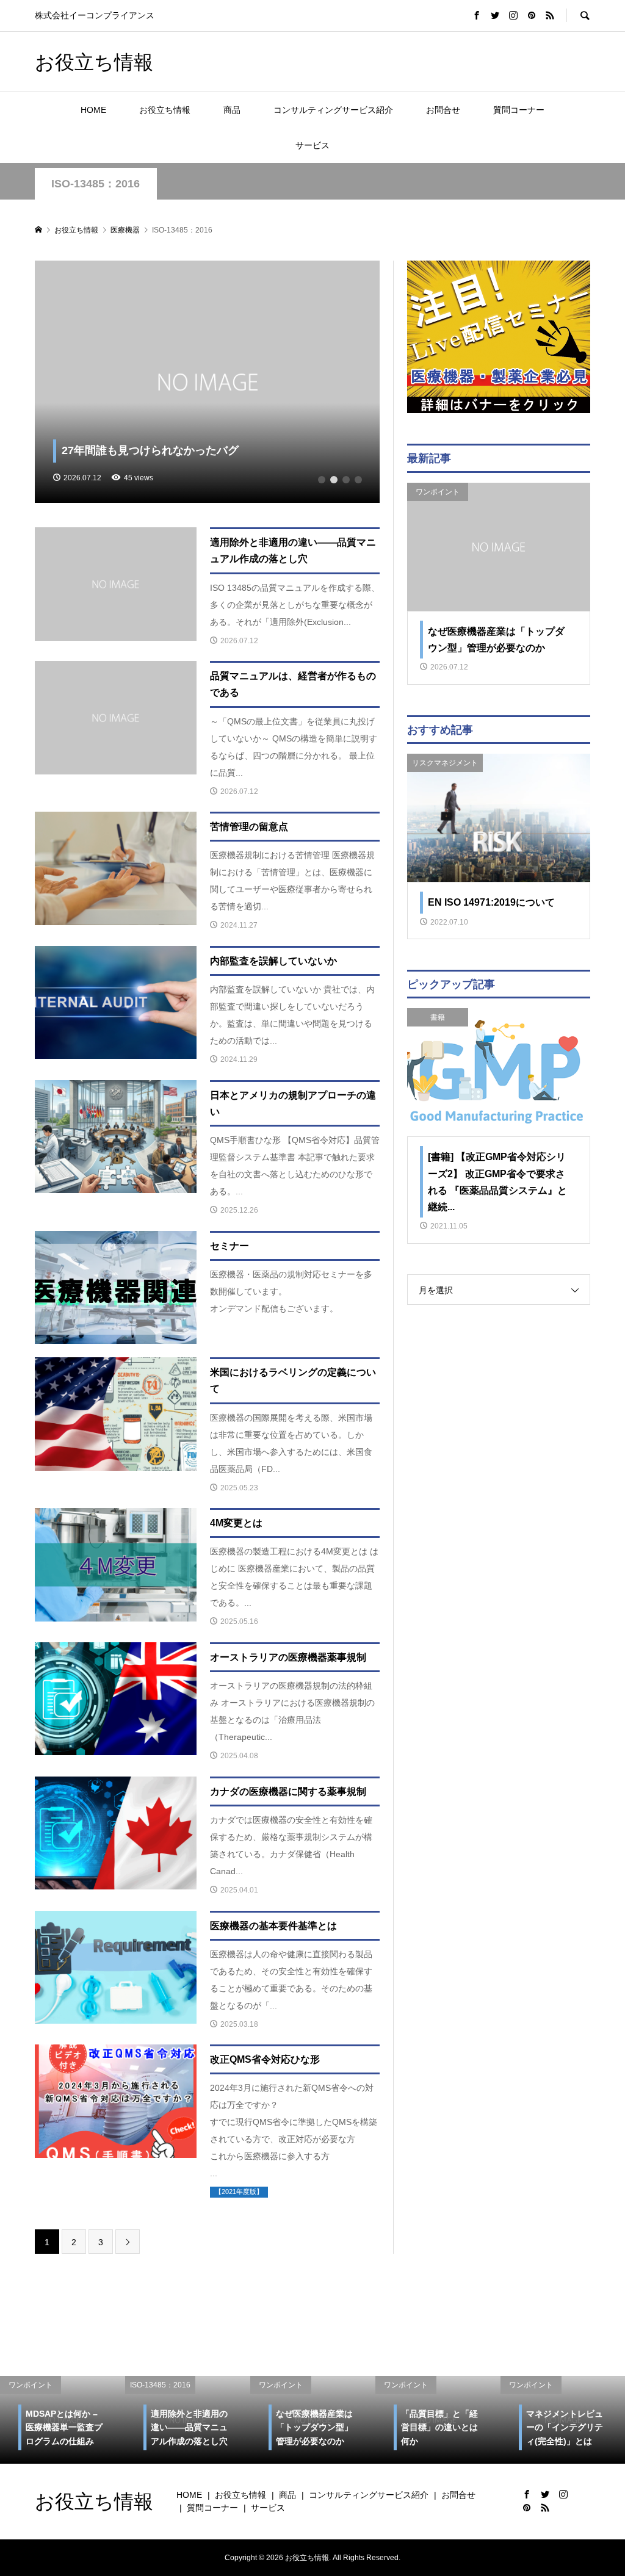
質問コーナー (519, 110)
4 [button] (358, 480)
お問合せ (443, 110)
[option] (208, 382)
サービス (312, 145)
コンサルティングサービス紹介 (333, 110)
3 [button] (346, 480)
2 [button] (334, 480)
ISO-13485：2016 (96, 184)
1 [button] (322, 480)
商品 (232, 110)
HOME (93, 110)
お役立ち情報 (94, 61)
